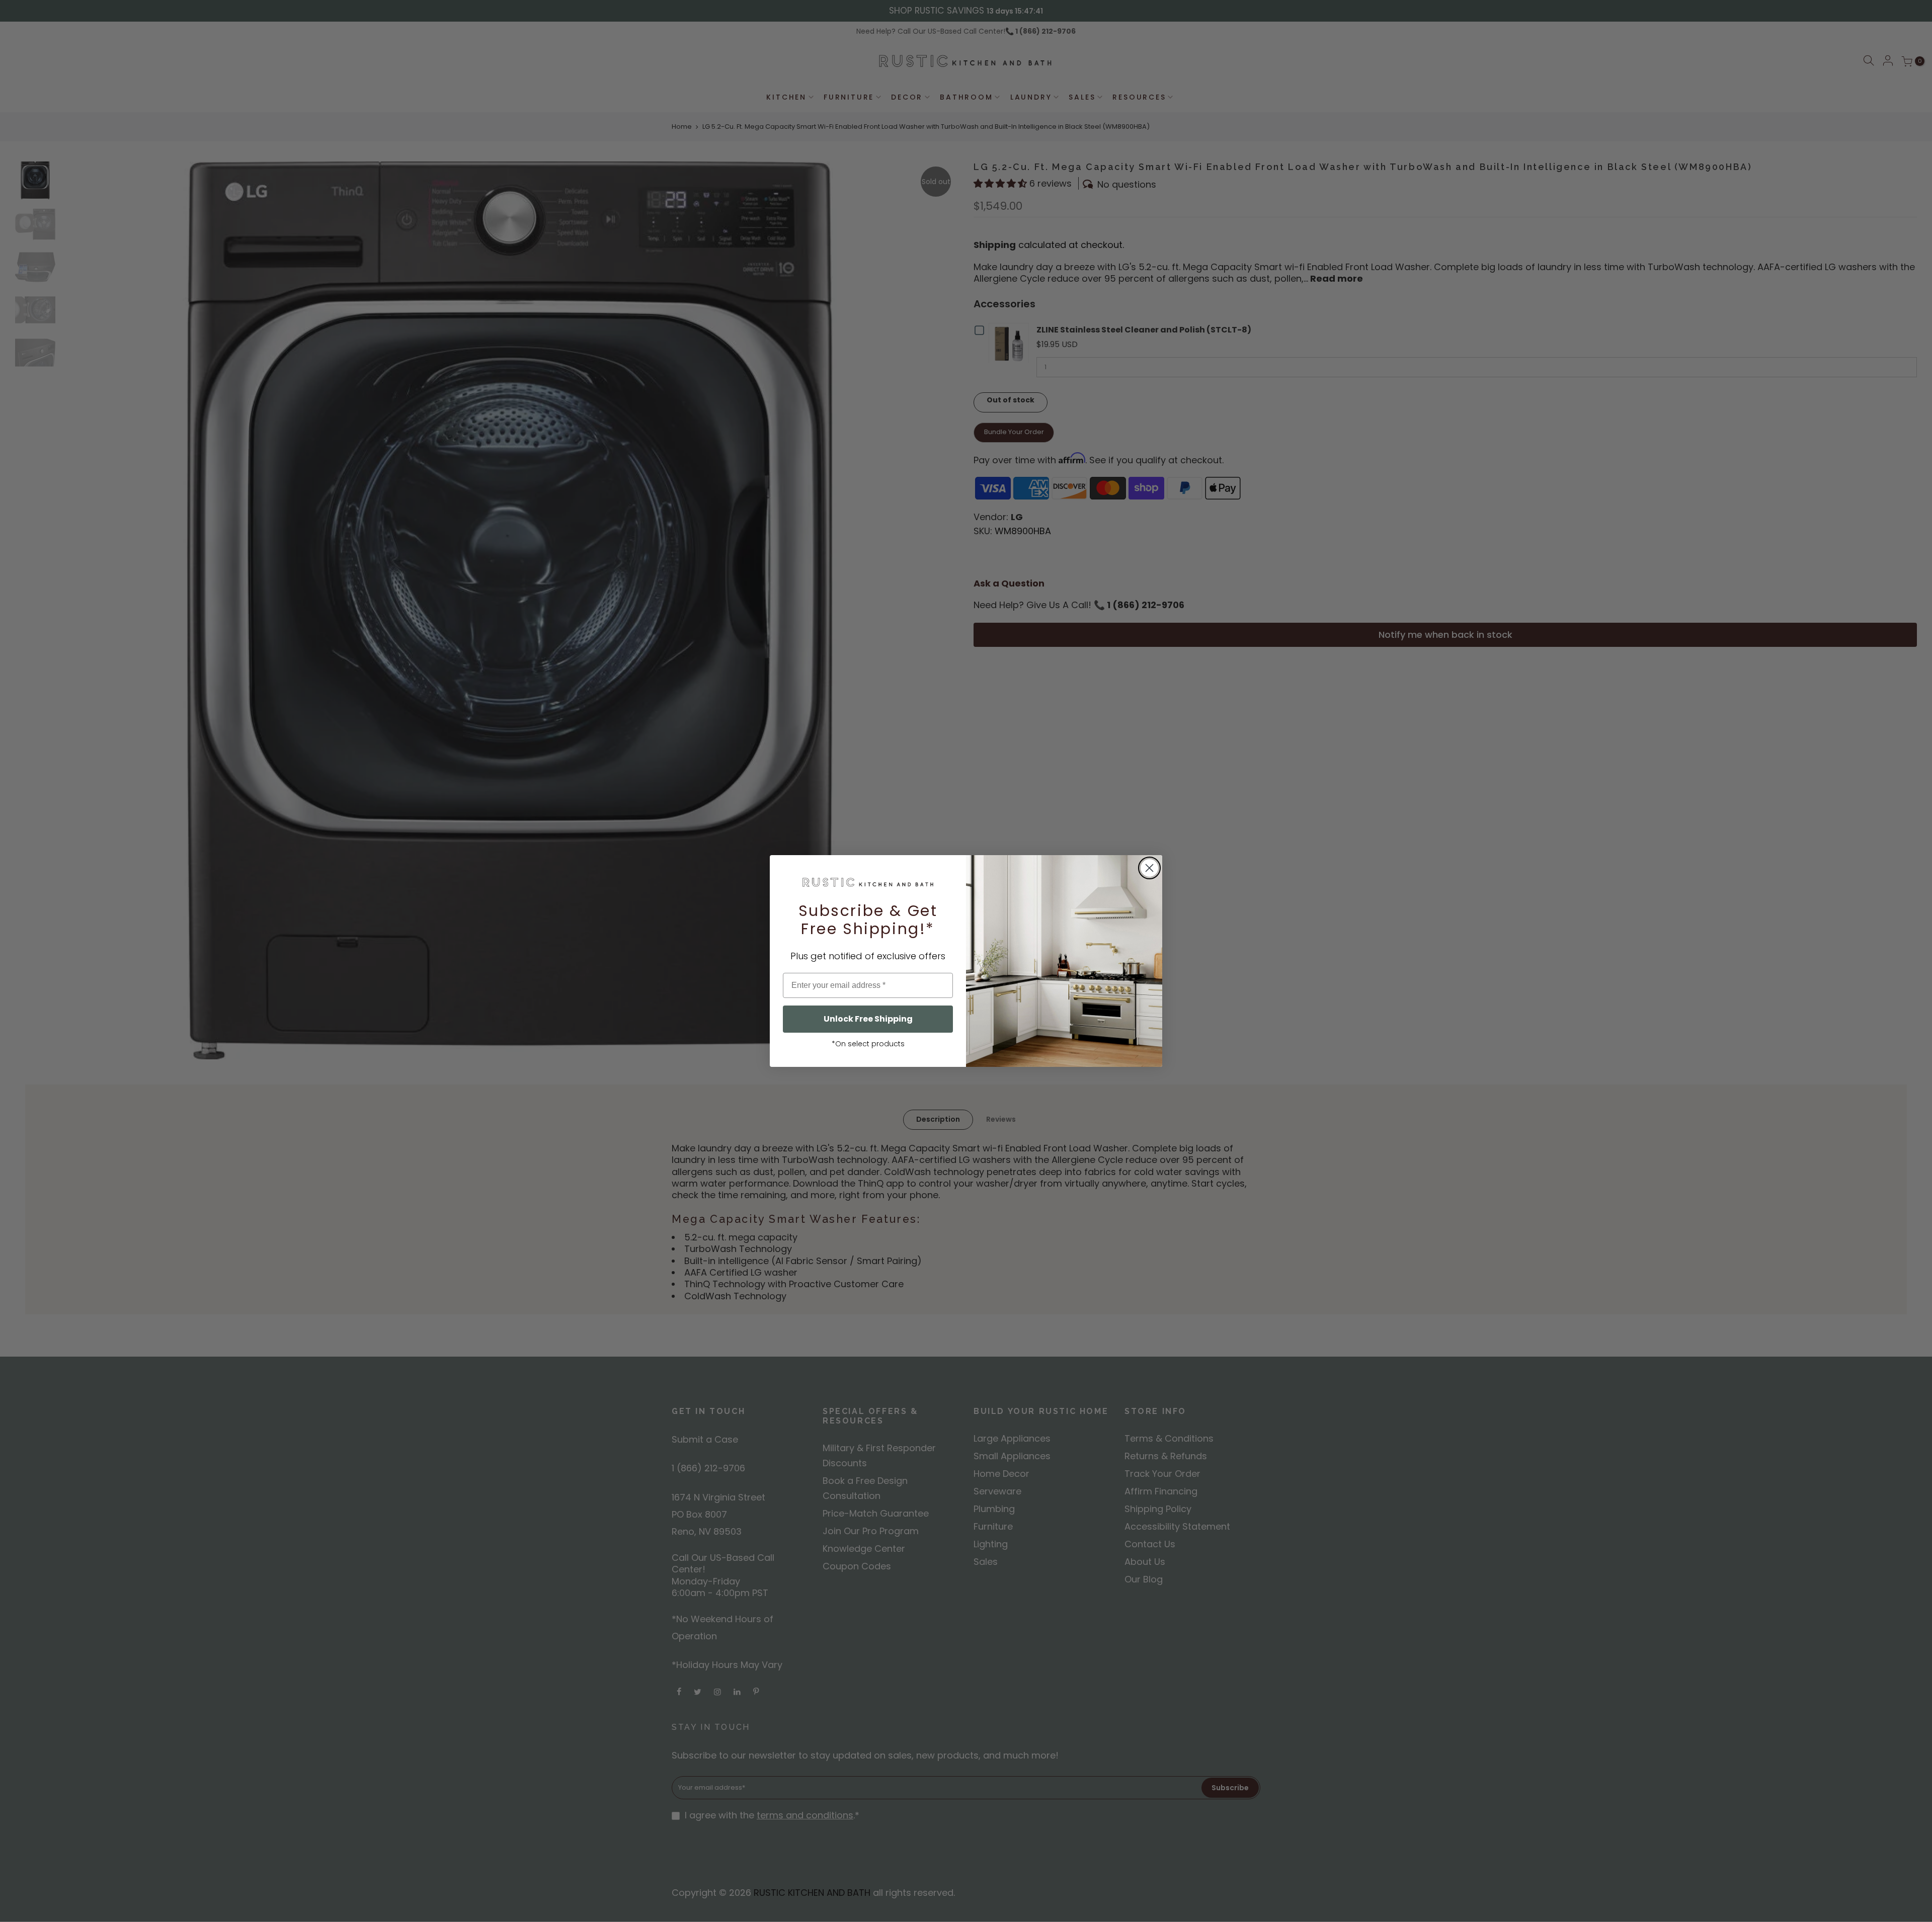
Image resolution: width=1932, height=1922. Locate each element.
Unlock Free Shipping (868, 1019)
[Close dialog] (1149, 868)
